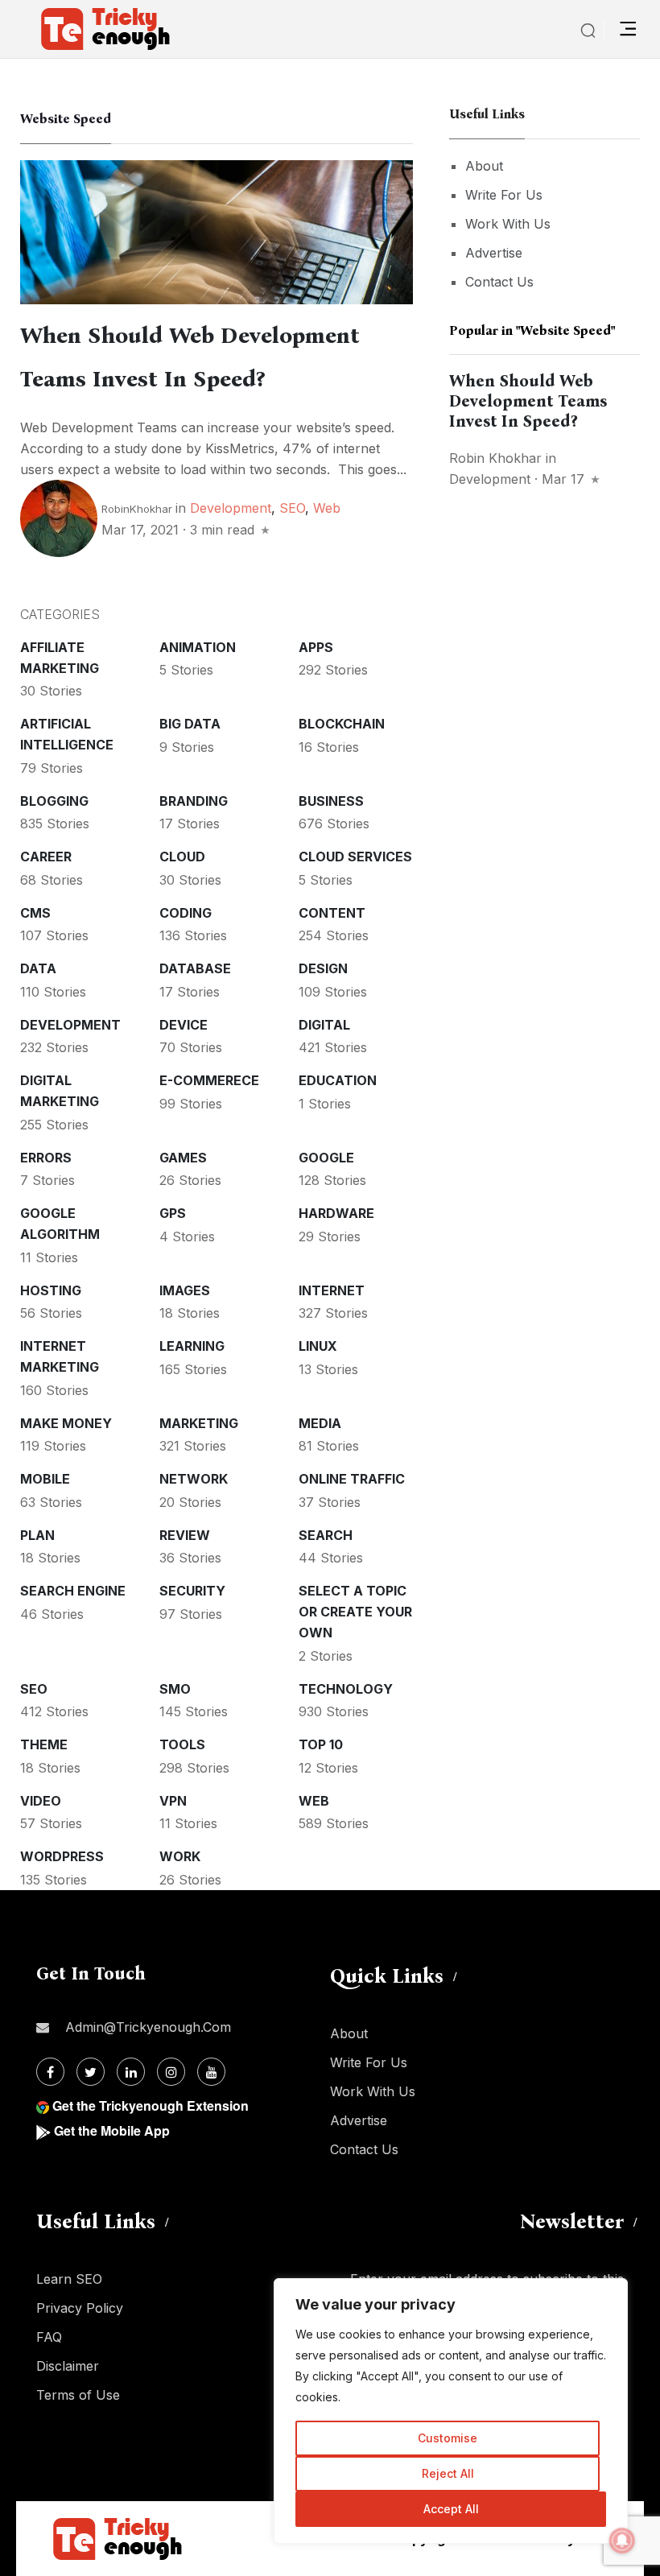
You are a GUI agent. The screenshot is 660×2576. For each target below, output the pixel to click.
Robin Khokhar (495, 458)
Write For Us (504, 195)
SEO (292, 508)
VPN (173, 1801)
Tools (182, 1744)
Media (320, 1423)
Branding (194, 801)
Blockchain (342, 724)
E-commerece (209, 1080)
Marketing (199, 1423)
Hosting (51, 1290)
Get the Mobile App (112, 2130)
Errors (46, 1158)
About (484, 166)
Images (185, 1290)
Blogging (54, 801)
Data (38, 968)
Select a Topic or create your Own (355, 1612)
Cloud (182, 857)
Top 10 (321, 1744)
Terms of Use (78, 2395)
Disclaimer (68, 2366)
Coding (186, 913)
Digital (324, 1025)
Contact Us (499, 282)
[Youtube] (211, 2072)
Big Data (190, 724)
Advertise (494, 253)
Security (192, 1591)
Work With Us (508, 224)
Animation (198, 647)
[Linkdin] (131, 2072)
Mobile (45, 1479)
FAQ (49, 2337)
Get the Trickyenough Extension (151, 2105)
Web (327, 508)
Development (231, 508)
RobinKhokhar (137, 509)
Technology (346, 1689)
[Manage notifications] (622, 2541)
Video (41, 1801)
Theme (44, 1744)
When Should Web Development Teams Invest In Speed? (528, 401)
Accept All (451, 2509)
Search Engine (73, 1591)
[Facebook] (50, 2072)
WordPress (62, 1856)
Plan (37, 1535)
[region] (451, 2411)
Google (326, 1158)
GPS (173, 1213)
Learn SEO (69, 2279)
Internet (332, 1290)
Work (180, 1856)
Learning (192, 1346)
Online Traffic (352, 1479)
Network (194, 1479)
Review (185, 1535)
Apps (316, 647)
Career (46, 857)
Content (332, 913)
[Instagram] (171, 2072)
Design (323, 968)
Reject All (448, 2473)
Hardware (336, 1213)
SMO (175, 1689)
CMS (35, 913)
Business (331, 801)
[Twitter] (91, 2072)
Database (195, 968)
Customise (448, 2438)
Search (326, 1535)
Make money (66, 1423)
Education (338, 1080)
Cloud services (355, 857)
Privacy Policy (80, 2308)
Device (184, 1025)
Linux (318, 1346)
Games (183, 1158)
